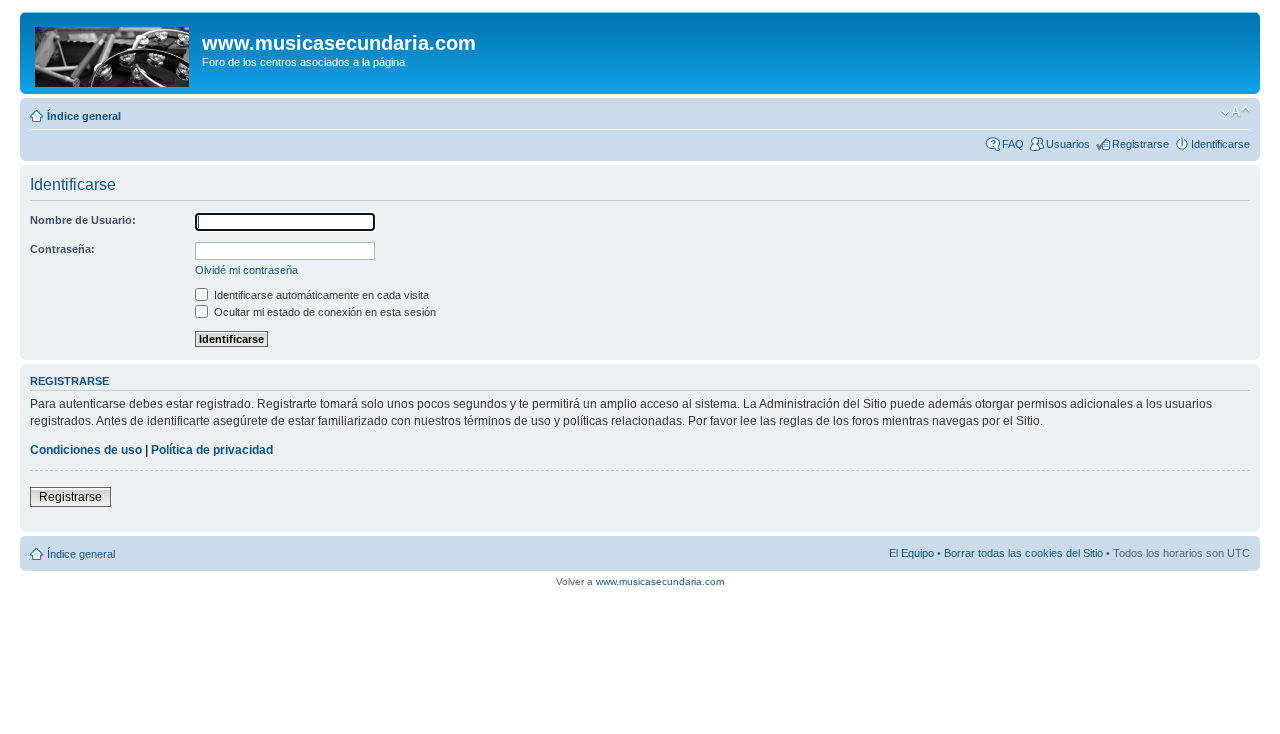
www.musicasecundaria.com (660, 581)
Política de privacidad (212, 450)
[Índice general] (113, 53)
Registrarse (1140, 144)
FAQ (1013, 144)
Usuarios (1068, 144)
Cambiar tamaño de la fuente (1235, 112)
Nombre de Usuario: (83, 220)
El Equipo (911, 553)
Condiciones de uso (86, 450)
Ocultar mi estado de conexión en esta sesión (323, 312)
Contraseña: (62, 249)
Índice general (84, 116)
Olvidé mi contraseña (246, 270)
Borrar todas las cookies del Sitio (1023, 553)
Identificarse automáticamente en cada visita (320, 295)
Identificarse (1220, 144)
